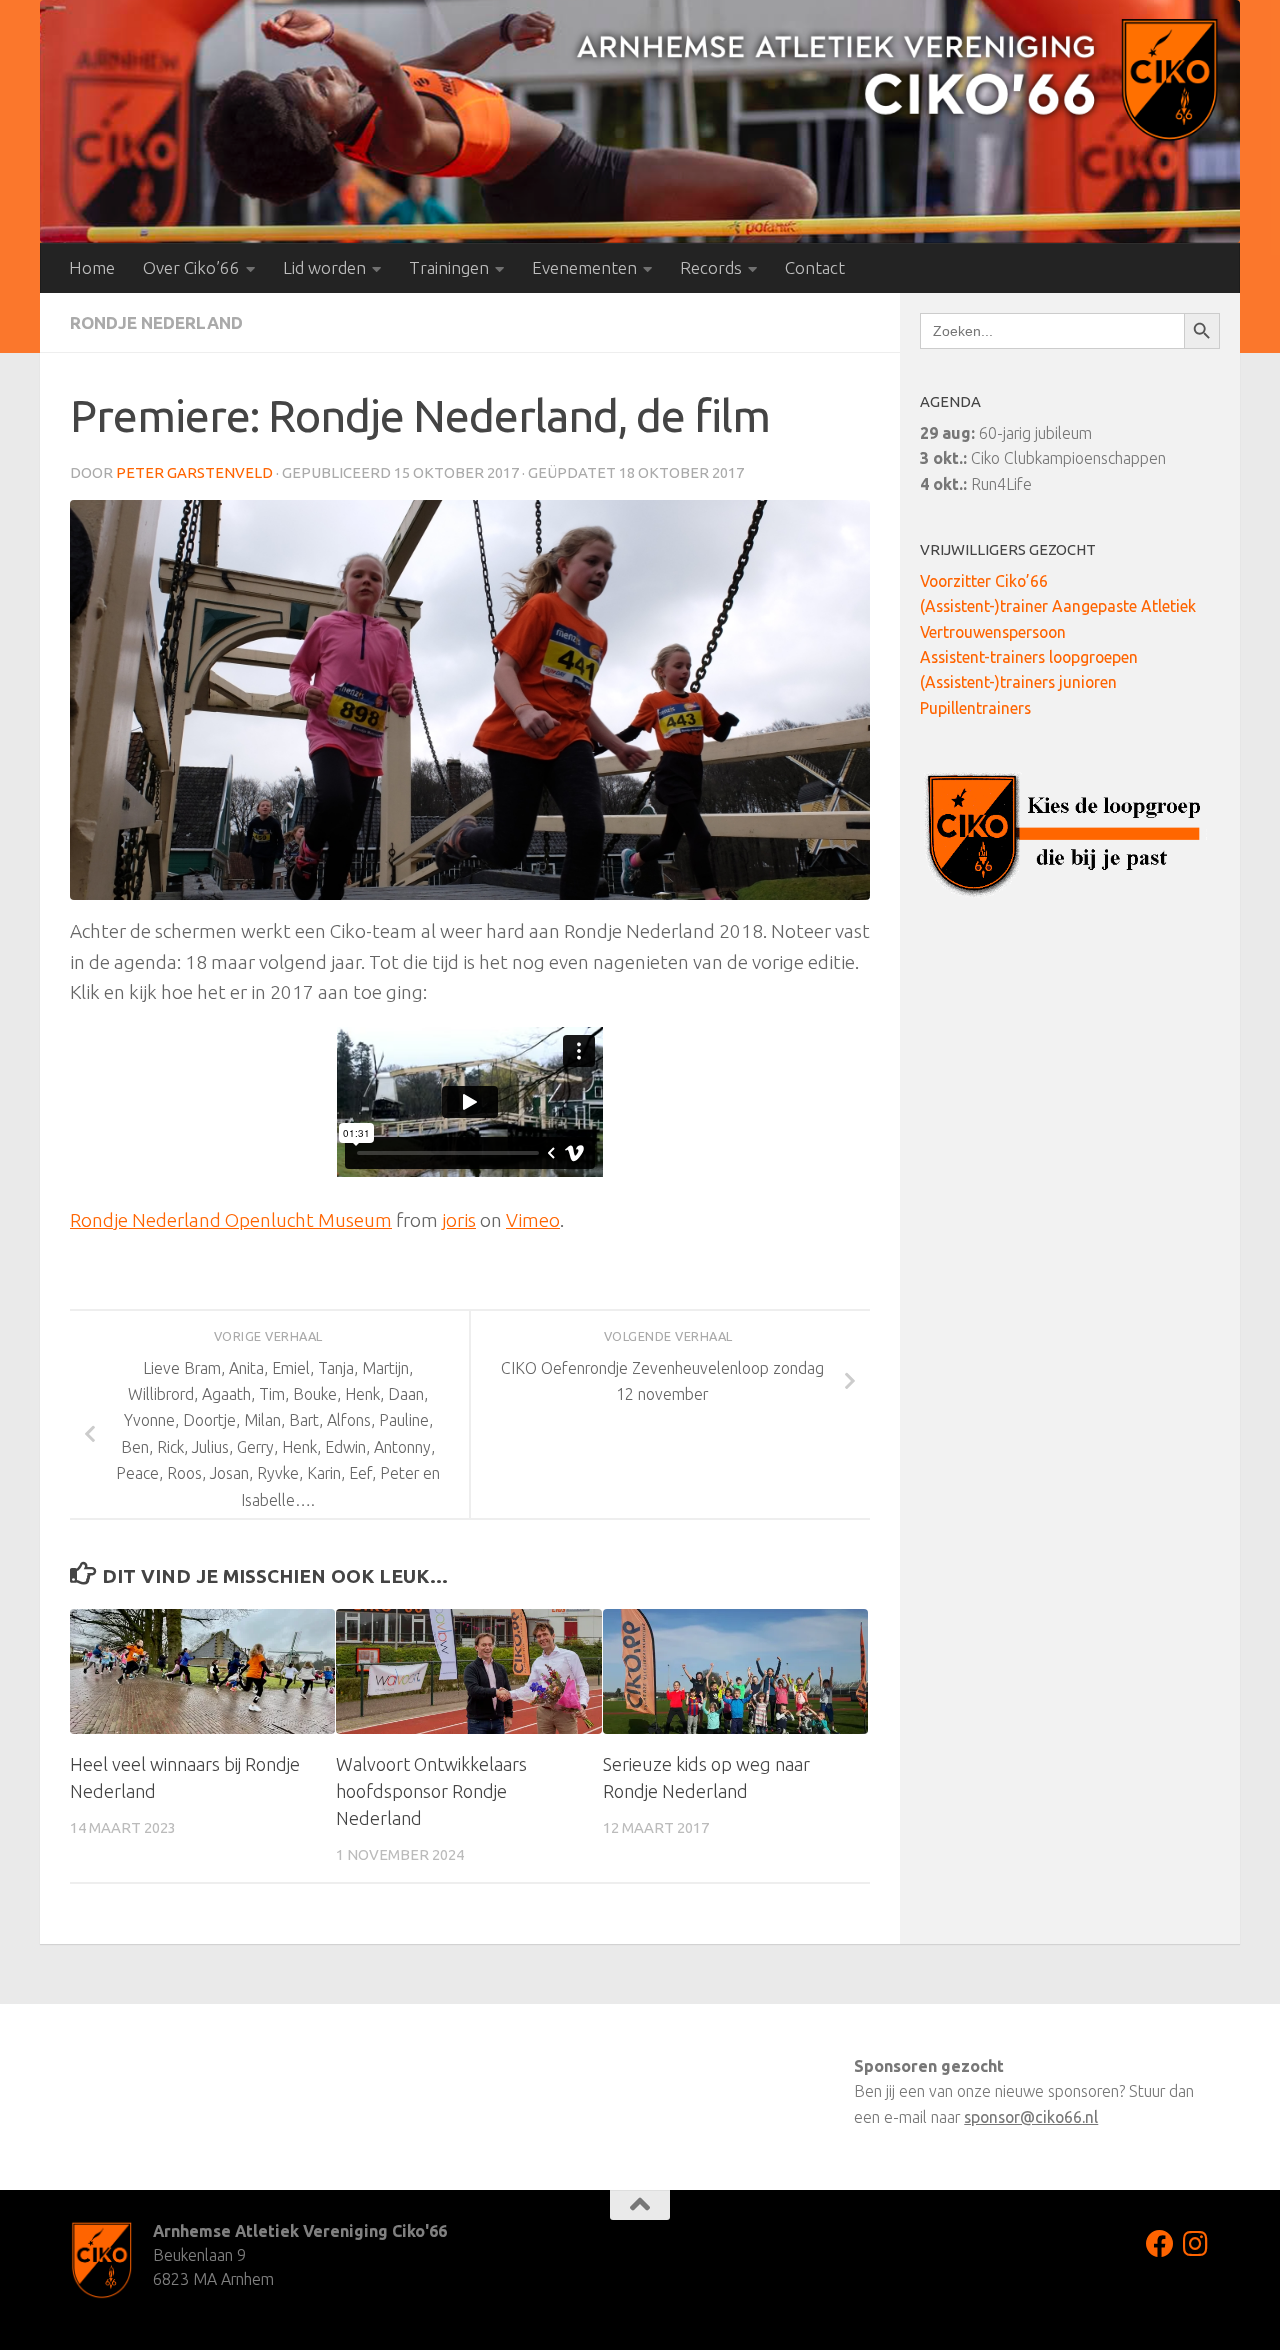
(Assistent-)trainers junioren (1018, 682)
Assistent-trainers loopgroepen (1029, 657)
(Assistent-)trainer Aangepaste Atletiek (1058, 606)
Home (92, 267)
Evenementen (584, 267)
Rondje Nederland (156, 322)
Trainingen (449, 267)
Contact (815, 267)
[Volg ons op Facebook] (1160, 2244)
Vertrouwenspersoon (993, 632)
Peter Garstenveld (194, 472)
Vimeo (533, 1220)
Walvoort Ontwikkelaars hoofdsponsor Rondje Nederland (431, 1791)
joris (459, 1220)
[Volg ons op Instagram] (1196, 2244)
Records (711, 267)
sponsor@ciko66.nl (1031, 2117)
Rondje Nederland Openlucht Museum (231, 1220)
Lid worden (324, 267)
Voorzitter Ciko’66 (984, 581)
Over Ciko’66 (191, 267)
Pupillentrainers (975, 708)
